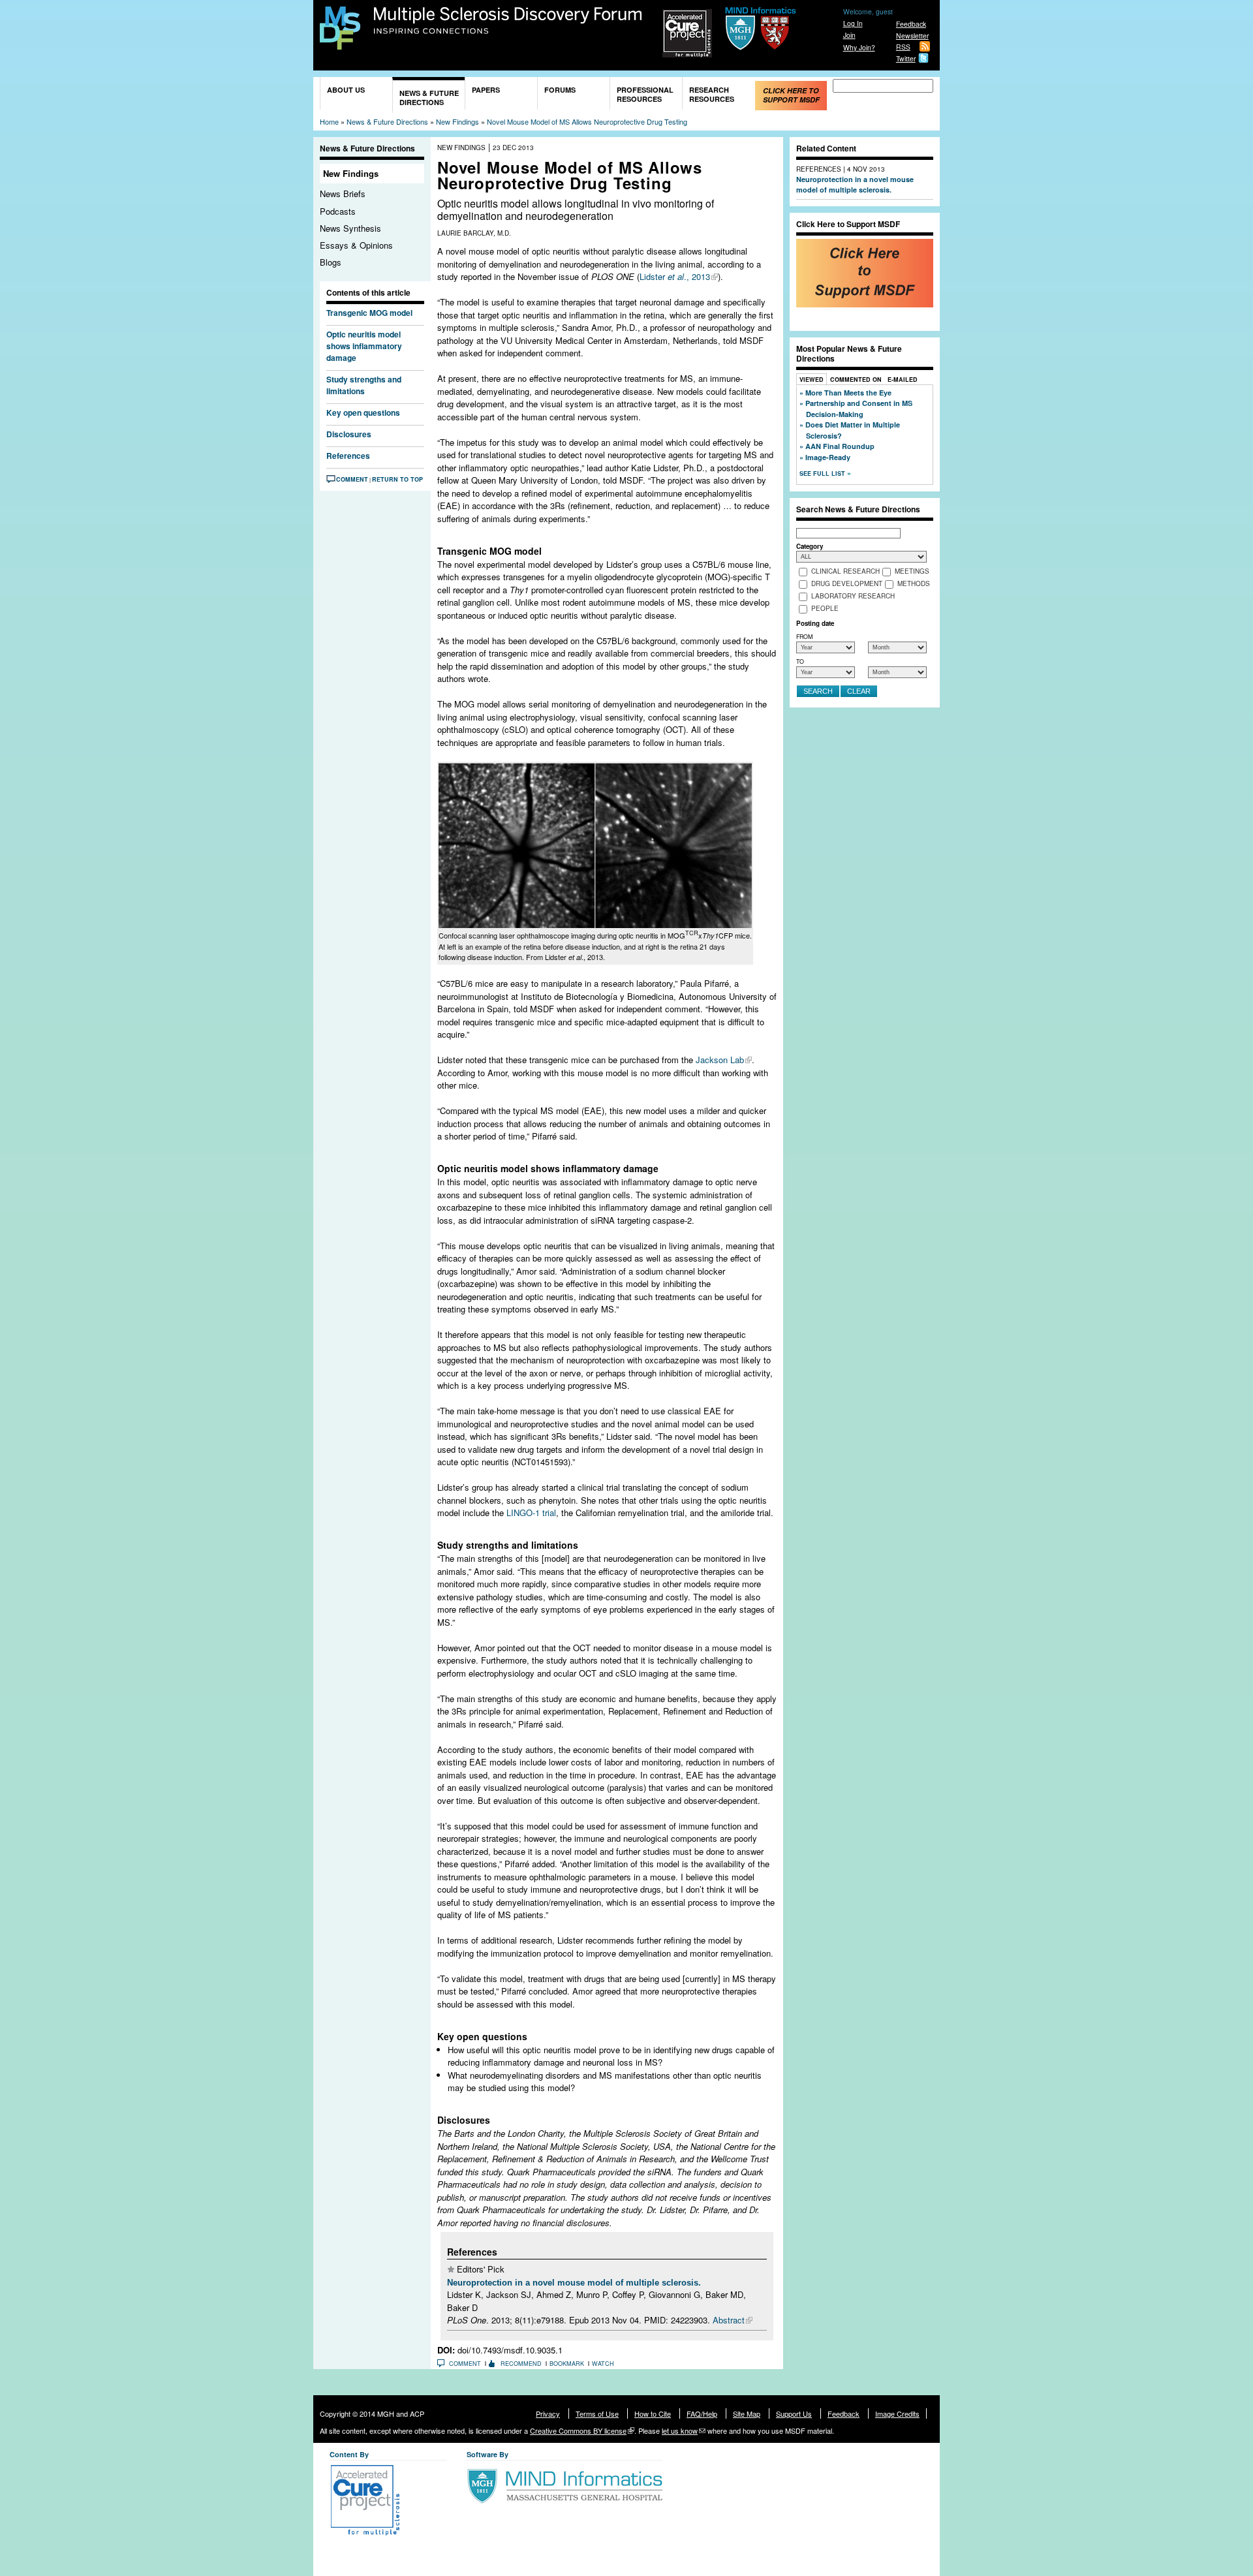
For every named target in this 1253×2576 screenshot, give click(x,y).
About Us (346, 90)
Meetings (912, 572)
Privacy (548, 2413)
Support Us (794, 2413)
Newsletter (912, 36)
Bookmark (567, 2364)
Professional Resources (645, 94)
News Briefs (343, 194)
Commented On (856, 380)
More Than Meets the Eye (848, 393)
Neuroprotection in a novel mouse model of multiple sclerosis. (574, 2283)
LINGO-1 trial (531, 1513)
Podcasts (338, 211)
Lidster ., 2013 (675, 276)
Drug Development (847, 584)
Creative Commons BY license (578, 2430)
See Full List (823, 473)
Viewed (812, 380)
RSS (903, 47)
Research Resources (712, 94)
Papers (486, 90)
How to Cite (653, 2413)
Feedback (911, 24)
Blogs (331, 262)
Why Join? (859, 47)
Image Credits (897, 2413)
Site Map (747, 2413)
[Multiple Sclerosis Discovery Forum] (340, 43)
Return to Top (397, 479)
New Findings (457, 121)
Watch (603, 2364)
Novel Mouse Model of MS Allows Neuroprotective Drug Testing (587, 121)
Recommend (521, 2364)
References (348, 456)
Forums (560, 90)
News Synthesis (350, 228)
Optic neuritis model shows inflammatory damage (364, 346)
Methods (914, 584)
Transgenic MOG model (369, 313)
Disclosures (349, 434)
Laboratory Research (853, 597)
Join (849, 35)
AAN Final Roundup (840, 446)
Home (329, 121)
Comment (352, 479)
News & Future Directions (429, 98)
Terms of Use (597, 2413)
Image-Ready (828, 457)
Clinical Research (845, 572)
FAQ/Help (702, 2413)
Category (810, 546)
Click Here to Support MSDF (791, 95)
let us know (680, 2430)
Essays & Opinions (356, 245)
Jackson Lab (720, 1060)
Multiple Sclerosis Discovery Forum (508, 21)
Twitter (906, 58)
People (825, 609)
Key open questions (363, 412)
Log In (853, 23)
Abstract (729, 2320)
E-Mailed (903, 380)
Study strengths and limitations (364, 385)
